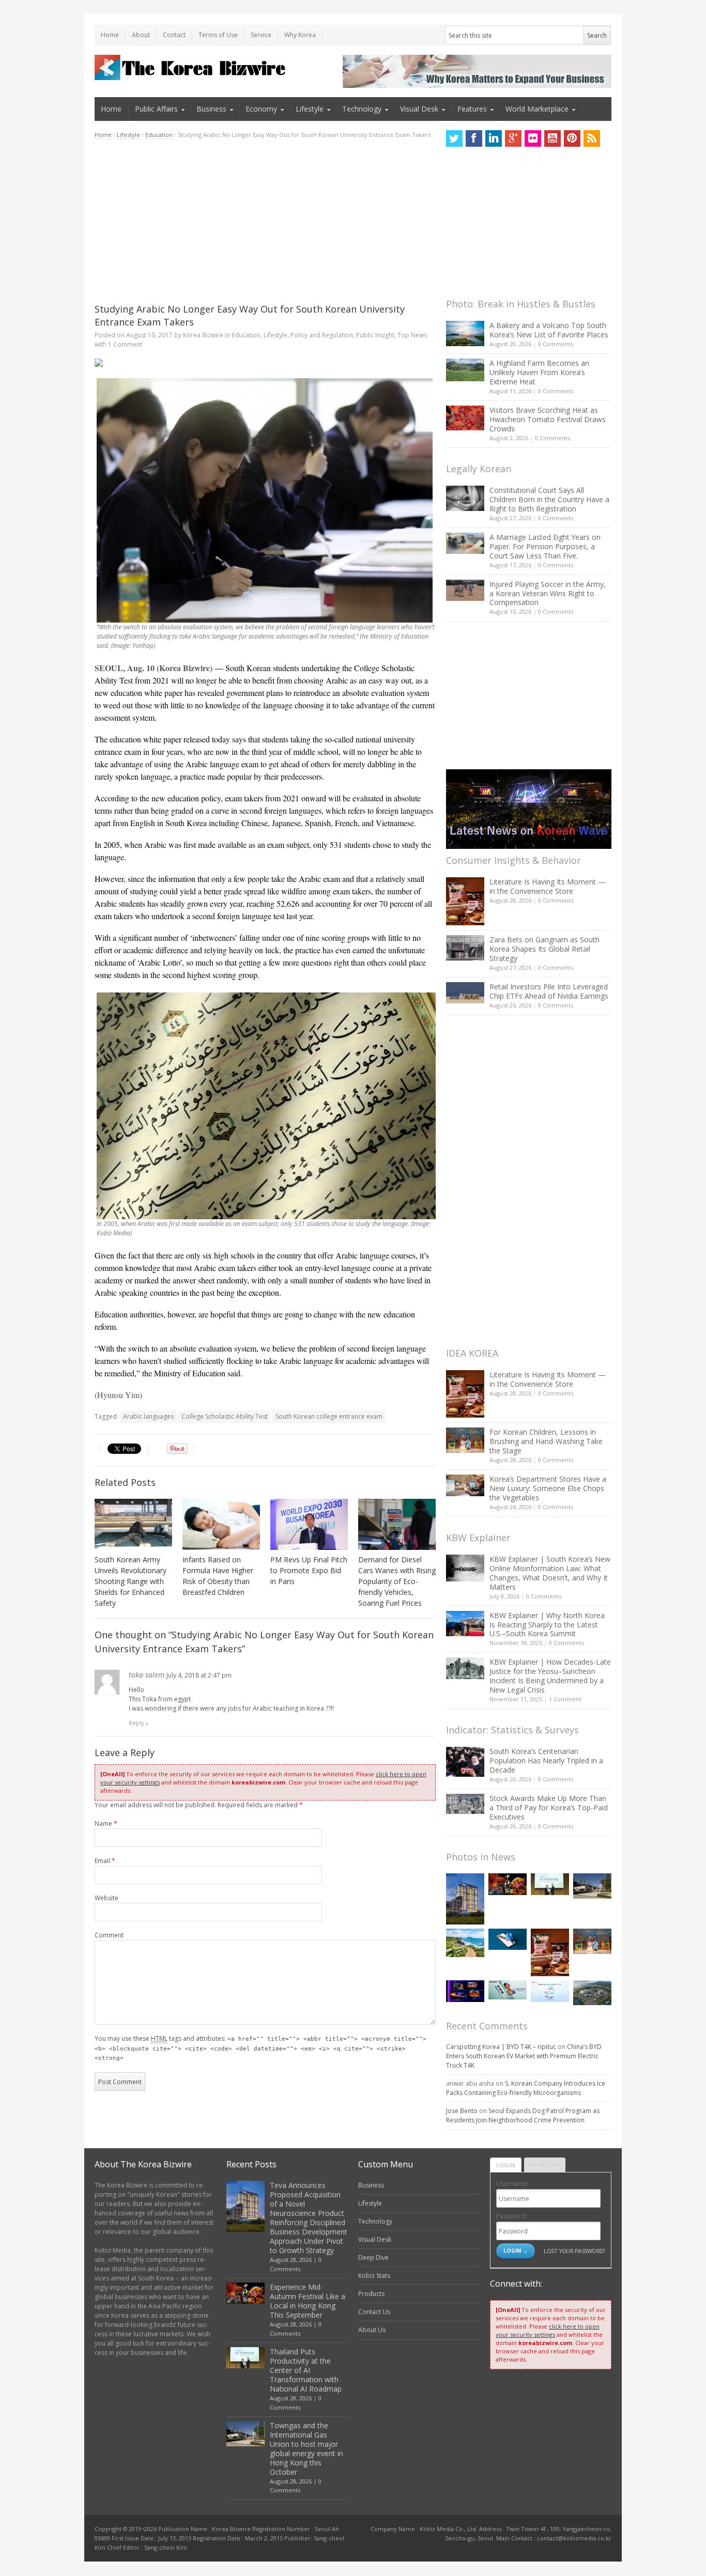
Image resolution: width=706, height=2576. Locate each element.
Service (261, 35)
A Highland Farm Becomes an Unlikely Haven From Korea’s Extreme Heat (539, 372)
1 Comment (125, 344)
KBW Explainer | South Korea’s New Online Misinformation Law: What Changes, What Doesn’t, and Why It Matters (550, 1573)
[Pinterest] (572, 138)
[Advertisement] (265, 221)
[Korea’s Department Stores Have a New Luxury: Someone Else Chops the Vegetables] (465, 1486)
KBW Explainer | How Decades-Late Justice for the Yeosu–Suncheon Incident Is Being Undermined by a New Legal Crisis (550, 1676)
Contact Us (374, 2312)
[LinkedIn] (494, 138)
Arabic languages (148, 1416)
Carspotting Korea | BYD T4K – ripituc (501, 2047)
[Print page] (265, 363)
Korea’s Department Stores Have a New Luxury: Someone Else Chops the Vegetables (548, 1488)
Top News (412, 335)
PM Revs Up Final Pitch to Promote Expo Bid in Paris (309, 1570)
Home (110, 35)
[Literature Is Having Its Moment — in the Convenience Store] (465, 901)
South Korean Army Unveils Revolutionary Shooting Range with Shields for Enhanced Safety (131, 1581)
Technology (362, 109)
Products (371, 2294)
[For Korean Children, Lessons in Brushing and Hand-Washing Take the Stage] (465, 1440)
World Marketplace (537, 109)
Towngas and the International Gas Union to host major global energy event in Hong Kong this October (306, 2449)
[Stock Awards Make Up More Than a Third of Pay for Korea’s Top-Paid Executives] (465, 1804)
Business (211, 109)
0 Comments (556, 344)
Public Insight (375, 335)
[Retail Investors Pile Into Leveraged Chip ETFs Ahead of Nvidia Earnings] (465, 993)
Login (506, 2165)
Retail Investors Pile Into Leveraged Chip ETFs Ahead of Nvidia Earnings (549, 991)
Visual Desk (419, 109)
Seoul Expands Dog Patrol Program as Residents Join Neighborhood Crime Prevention (523, 2115)
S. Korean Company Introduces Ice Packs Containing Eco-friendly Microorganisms (526, 2088)
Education (159, 135)
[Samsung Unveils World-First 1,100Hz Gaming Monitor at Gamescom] (465, 1991)
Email (105, 1861)
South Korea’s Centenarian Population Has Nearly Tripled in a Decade (546, 1760)
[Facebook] (474, 138)
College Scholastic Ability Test (225, 1416)
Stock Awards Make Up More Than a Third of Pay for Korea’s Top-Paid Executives (549, 1807)
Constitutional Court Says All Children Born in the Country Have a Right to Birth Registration (549, 499)
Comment (109, 1935)
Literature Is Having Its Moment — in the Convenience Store (548, 886)
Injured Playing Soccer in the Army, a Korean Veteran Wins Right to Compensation (548, 593)
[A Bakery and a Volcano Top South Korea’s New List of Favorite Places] (465, 333)
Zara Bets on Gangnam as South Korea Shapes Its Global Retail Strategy (544, 949)
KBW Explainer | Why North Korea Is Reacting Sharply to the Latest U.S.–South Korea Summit (547, 1625)
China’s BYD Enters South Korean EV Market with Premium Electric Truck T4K (524, 2056)
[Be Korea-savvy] (191, 67)
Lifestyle (310, 109)
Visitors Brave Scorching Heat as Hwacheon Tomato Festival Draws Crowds (548, 419)
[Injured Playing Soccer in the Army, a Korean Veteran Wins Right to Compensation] (465, 591)
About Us (372, 2330)
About (141, 35)
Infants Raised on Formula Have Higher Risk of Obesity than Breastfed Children (218, 1576)
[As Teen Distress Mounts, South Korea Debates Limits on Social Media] (508, 1939)
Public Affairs (156, 109)
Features (472, 109)
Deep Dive (373, 2257)
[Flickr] (533, 138)
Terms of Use (218, 35)
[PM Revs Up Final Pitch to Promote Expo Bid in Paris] (309, 1525)
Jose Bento (462, 2111)
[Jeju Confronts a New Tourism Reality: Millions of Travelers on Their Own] (465, 1943)
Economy (261, 109)
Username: (512, 2184)
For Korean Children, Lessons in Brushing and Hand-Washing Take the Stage (546, 1441)
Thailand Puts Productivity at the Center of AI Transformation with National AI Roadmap (306, 2370)
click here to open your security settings (548, 2330)
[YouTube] (552, 138)
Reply (136, 1723)
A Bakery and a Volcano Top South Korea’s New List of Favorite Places (549, 330)
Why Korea (300, 35)
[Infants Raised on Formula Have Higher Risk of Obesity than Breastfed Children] (221, 1524)
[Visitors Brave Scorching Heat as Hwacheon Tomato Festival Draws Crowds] (465, 418)
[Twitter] (454, 138)
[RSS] (592, 138)
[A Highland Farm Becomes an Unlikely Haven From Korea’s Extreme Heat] (465, 370)
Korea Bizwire (203, 335)
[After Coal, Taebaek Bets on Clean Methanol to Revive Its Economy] (592, 1993)
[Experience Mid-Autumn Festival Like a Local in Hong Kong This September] (508, 1884)
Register (545, 2165)
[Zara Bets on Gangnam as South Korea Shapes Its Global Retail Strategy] (465, 948)
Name (106, 1824)
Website (106, 1898)
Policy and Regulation (322, 335)
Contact (174, 35)
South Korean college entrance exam (329, 1416)
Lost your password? (574, 2251)
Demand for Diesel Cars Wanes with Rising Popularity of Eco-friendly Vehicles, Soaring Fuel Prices (397, 1581)
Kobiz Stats (374, 2276)
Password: (511, 2216)
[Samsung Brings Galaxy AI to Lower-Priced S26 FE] (508, 1990)
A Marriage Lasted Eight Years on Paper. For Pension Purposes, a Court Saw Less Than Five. (545, 546)
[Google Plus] (513, 138)
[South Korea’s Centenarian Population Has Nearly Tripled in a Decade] (465, 1762)
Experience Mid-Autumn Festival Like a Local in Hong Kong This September (308, 2301)
